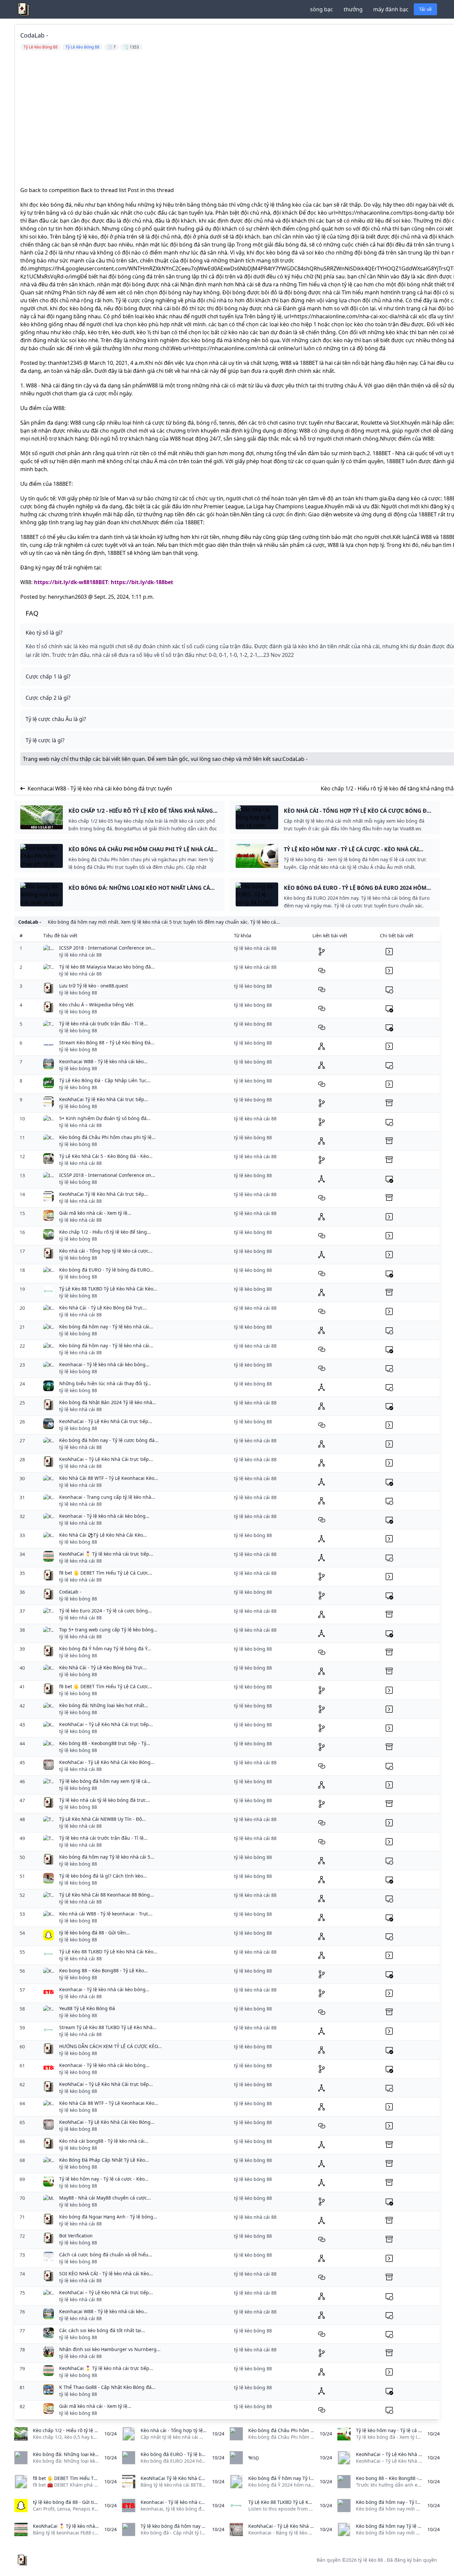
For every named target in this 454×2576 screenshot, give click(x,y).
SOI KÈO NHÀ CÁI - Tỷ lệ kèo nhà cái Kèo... (106, 2273)
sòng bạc (322, 9)
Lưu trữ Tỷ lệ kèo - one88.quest (94, 986)
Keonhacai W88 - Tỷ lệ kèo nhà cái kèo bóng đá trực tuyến (100, 788)
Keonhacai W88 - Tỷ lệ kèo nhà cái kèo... (103, 1061)
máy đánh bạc (391, 9)
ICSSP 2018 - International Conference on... (107, 948)
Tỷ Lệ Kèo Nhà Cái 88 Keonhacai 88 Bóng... (107, 1895)
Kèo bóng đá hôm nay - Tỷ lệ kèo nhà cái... (106, 1327)
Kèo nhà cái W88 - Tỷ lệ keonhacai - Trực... (106, 1914)
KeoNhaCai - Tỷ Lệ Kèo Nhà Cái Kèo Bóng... (107, 1762)
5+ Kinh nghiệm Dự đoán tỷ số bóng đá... (105, 1118)
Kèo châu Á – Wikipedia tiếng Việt (96, 1005)
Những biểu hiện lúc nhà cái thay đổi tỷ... (105, 1383)
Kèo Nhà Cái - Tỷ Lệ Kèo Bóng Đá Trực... (103, 1308)
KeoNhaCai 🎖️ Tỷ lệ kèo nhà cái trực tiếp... (106, 1554)
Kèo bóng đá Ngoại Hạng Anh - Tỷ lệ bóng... (108, 2217)
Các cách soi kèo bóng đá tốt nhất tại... (102, 2330)
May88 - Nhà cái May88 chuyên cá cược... (105, 2198)
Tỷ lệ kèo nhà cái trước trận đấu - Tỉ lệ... (103, 1024)
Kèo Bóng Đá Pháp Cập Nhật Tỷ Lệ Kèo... (104, 2160)
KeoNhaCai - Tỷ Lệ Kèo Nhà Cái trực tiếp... (106, 1421)
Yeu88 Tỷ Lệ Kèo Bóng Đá (87, 2008)
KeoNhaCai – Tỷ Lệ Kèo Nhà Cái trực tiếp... (106, 1459)
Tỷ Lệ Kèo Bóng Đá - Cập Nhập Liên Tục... (105, 1080)
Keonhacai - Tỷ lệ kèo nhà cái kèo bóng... (104, 1364)
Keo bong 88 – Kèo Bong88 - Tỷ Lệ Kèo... (104, 1970)
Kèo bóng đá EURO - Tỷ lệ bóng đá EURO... (106, 1270)
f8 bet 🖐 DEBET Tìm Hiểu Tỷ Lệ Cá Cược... (106, 1573)
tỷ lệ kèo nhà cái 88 (80, 955)
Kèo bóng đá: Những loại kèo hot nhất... (104, 1705)
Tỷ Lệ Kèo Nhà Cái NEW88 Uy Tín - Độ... (103, 1819)
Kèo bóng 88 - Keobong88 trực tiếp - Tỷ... (105, 1743)
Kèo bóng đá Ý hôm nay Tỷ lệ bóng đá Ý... (105, 1649)
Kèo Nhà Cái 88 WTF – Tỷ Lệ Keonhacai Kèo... (109, 1478)
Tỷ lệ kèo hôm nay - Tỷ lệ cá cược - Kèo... (104, 2179)
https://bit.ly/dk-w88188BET (71, 582)
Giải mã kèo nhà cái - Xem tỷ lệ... (95, 1213)
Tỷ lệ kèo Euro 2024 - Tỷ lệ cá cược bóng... (106, 1611)
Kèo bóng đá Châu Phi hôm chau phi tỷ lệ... (107, 1137)
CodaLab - (295, 759)
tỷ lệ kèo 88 (370, 2560)
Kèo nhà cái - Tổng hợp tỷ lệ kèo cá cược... (106, 1251)
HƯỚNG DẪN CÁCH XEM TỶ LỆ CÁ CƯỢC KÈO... (111, 2046)
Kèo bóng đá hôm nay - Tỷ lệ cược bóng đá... (109, 1440)
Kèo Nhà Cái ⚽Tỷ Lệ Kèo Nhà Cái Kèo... (103, 1535)
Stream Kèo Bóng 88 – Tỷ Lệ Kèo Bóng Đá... (107, 1042)
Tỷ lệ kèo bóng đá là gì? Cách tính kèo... (103, 1876)
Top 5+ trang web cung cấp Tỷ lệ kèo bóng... (108, 1630)
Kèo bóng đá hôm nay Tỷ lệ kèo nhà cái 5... (107, 1857)
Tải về (425, 9)
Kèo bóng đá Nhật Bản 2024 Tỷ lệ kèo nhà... (108, 1402)
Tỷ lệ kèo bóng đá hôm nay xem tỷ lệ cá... (105, 1781)
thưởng (353, 9)
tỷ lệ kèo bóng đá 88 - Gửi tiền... (95, 1933)
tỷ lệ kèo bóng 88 (78, 993)
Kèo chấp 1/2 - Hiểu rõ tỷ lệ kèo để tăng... (105, 1232)
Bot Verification (76, 2236)
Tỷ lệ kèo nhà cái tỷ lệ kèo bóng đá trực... (105, 1800)
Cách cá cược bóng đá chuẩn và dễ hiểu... (106, 2255)
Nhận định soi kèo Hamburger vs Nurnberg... (110, 2349)
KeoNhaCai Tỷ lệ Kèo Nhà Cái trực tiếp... (104, 1099)
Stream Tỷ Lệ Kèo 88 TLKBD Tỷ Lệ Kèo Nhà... (108, 2027)
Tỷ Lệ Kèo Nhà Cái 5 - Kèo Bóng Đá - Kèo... (106, 1156)
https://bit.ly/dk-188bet (142, 582)
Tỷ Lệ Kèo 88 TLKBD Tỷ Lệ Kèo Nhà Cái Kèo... (108, 1289)
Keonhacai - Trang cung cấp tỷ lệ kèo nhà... (107, 1497)
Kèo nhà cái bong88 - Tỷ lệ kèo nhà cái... (104, 2141)
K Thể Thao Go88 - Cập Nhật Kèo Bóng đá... (107, 2387)
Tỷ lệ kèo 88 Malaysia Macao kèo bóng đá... (107, 967)
